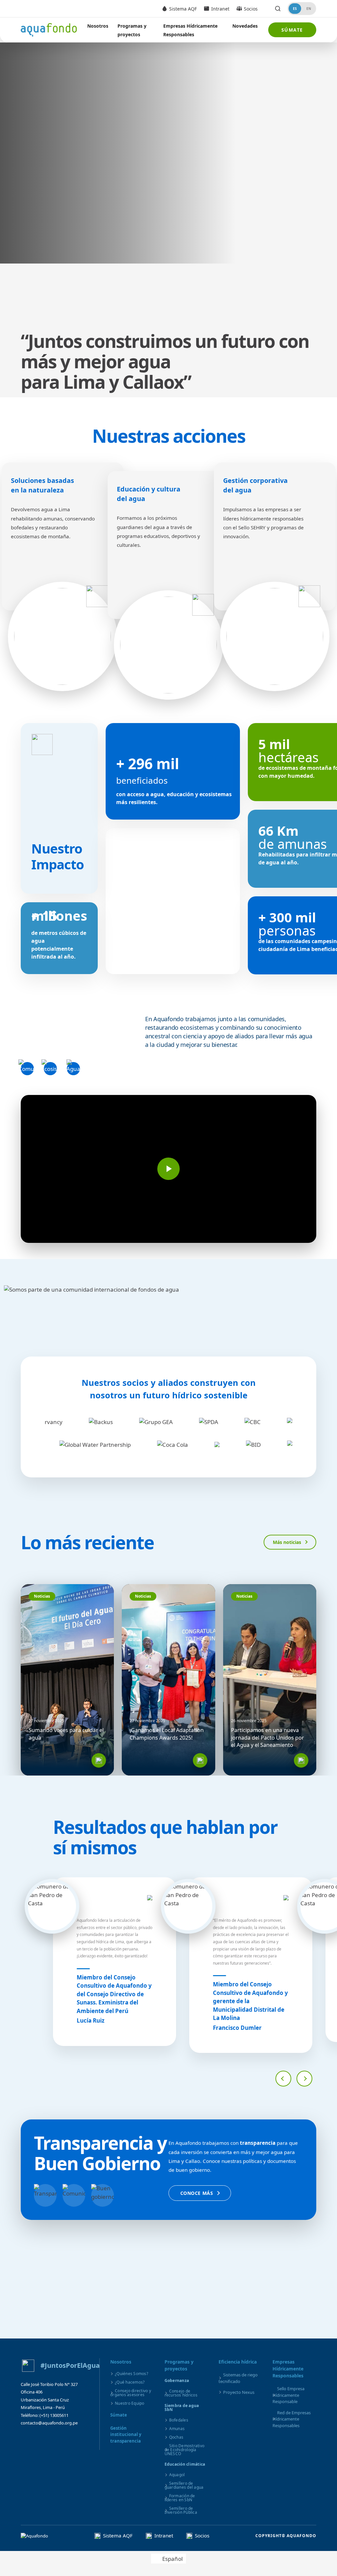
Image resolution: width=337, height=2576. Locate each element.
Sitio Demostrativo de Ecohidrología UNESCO (185, 2450)
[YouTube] (62, 2439)
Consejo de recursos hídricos (181, 2393)
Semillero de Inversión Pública (181, 2510)
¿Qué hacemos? (130, 2382)
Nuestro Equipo (130, 2403)
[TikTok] (79, 2439)
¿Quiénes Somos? (131, 2374)
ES (295, 9)
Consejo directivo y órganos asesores (131, 2393)
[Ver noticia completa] (99, 1760)
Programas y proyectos (132, 30)
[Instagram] (44, 2439)
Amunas (177, 2429)
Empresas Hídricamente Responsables (190, 30)
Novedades (245, 26)
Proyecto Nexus (239, 2392)
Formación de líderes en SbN (180, 2498)
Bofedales (179, 2420)
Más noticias (287, 1542)
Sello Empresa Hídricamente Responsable (288, 2395)
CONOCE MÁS (197, 2193)
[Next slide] (304, 2079)
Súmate (292, 30)
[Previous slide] (283, 2079)
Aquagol (177, 2475)
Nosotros (98, 26)
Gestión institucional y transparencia (126, 2435)
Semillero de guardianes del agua (184, 2485)
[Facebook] (27, 2439)
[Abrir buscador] (278, 9)
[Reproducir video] (168, 1169)
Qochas (176, 2437)
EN (309, 9)
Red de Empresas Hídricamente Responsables (292, 2419)
